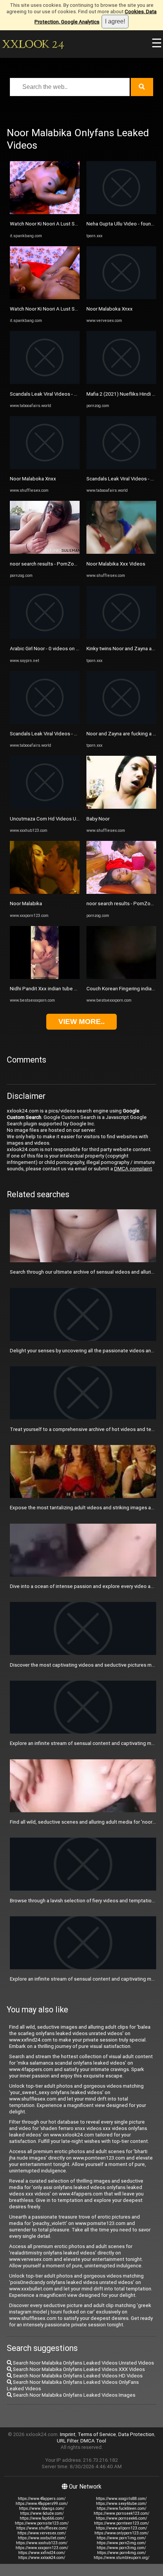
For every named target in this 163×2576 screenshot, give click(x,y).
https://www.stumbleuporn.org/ (121, 2558)
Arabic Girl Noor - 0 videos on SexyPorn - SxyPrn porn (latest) (78, 649)
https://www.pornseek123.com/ (121, 2513)
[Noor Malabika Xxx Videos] (121, 552)
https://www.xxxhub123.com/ (42, 2543)
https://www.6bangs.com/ (42, 2508)
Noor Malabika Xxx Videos (116, 564)
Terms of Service (97, 2434)
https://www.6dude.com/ (42, 2513)
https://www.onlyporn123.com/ (121, 2533)
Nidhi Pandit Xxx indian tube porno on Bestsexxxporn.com (75, 989)
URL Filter (67, 2441)
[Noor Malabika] (45, 892)
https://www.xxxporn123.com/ (42, 2548)
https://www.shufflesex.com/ (42, 2528)
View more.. (81, 1022)
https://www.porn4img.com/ (121, 2553)
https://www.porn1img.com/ (121, 2538)
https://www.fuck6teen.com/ (121, 2508)
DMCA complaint (133, 1169)
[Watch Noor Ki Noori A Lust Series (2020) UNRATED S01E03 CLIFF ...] (45, 212)
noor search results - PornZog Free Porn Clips (61, 564)
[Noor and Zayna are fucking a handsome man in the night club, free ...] (121, 722)
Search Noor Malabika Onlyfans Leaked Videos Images (74, 2395)
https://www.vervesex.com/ (42, 2533)
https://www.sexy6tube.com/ (121, 2504)
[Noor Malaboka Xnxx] (45, 467)
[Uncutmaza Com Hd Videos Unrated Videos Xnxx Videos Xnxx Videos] (45, 807)
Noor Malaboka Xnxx (33, 479)
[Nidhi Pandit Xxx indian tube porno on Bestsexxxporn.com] (45, 977)
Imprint (68, 2434)
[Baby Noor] (121, 807)
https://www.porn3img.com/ (121, 2548)
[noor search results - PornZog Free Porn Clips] (45, 552)
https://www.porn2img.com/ (121, 2543)
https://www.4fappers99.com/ (42, 2504)
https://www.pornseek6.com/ (121, 2518)
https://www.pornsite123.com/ (42, 2523)
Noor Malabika (26, 903)
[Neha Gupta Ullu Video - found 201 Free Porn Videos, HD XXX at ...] (121, 212)
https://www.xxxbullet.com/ (42, 2538)
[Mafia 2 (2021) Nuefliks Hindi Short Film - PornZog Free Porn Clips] (121, 382)
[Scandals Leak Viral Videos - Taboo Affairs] (45, 382)
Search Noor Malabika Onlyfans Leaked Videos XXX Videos (78, 2369)
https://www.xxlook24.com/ (42, 2558)
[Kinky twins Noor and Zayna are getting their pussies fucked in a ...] (121, 637)
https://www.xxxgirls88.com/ (121, 2499)
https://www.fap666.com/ (42, 2518)
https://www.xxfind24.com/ (42, 2553)
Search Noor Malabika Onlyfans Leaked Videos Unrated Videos (83, 2363)
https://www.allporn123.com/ (121, 2528)
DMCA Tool (93, 2441)
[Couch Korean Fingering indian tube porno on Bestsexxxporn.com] (121, 977)
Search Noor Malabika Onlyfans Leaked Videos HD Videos (77, 2376)
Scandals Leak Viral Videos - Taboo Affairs (57, 394)
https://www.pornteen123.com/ (121, 2523)
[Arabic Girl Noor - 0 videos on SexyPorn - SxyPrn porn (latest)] (45, 637)
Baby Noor (98, 819)
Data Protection (136, 2434)
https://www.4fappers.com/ (42, 2499)
